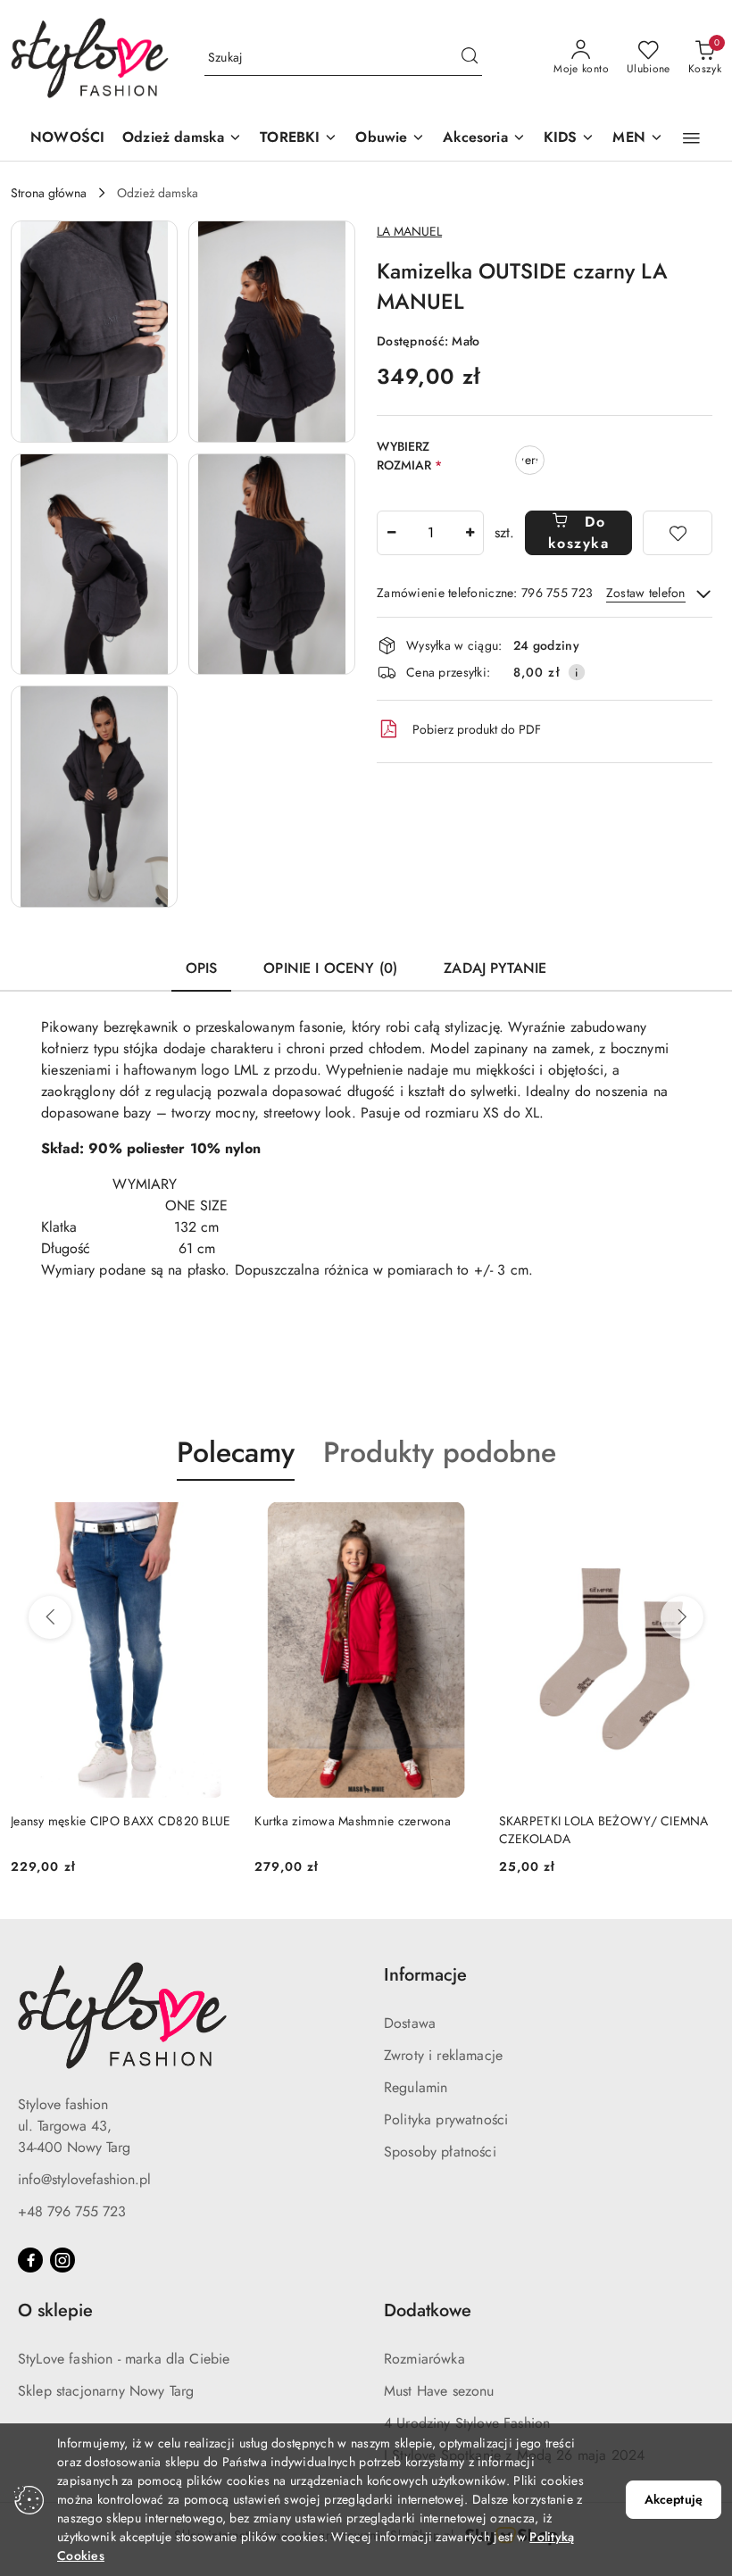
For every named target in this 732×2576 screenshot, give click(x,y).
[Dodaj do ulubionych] (678, 533)
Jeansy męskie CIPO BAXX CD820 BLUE (121, 1821)
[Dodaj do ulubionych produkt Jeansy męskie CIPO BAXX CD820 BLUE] (212, 1523)
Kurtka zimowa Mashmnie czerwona (353, 1821)
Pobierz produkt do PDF (477, 729)
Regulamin (416, 2087)
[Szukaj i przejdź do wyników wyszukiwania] (470, 58)
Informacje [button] (425, 1975)
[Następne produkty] (682, 1617)
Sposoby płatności (440, 2152)
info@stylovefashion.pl (84, 2179)
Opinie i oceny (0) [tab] (330, 968)
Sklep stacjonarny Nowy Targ (106, 2391)
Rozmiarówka (424, 2359)
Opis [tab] (202, 968)
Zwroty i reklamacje (443, 2055)
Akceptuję (674, 2499)
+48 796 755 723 (72, 2211)
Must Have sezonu (439, 2391)
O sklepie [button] (55, 2310)
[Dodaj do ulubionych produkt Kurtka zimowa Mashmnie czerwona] (457, 1523)
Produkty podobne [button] (440, 1452)
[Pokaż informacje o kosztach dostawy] (577, 672)
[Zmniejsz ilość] (391, 533)
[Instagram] (62, 2260)
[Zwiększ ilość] (470, 533)
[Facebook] (30, 2260)
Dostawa (410, 2023)
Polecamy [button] (236, 1452)
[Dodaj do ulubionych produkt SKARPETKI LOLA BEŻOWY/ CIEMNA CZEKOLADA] (701, 1523)
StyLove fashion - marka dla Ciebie (124, 2359)
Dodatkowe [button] (428, 2310)
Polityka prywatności (446, 2119)
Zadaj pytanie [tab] (495, 968)
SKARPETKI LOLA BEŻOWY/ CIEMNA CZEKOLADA (604, 1830)
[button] (182, 139)
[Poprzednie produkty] (50, 1617)
